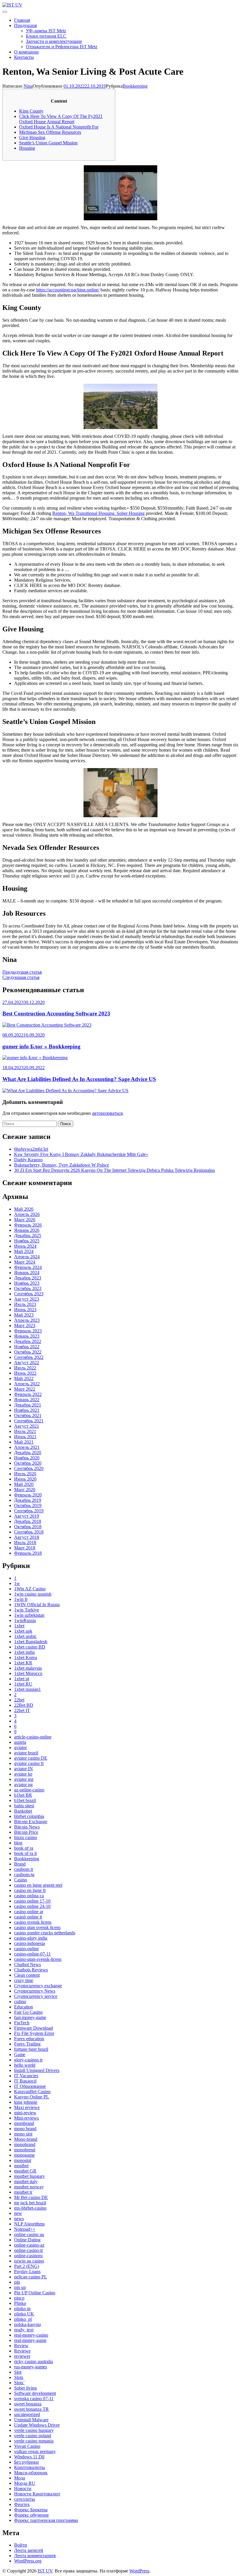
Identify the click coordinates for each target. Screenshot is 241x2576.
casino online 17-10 (32, 1901)
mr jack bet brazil (30, 2203)
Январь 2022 (27, 1400)
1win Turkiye (27, 1610)
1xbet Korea (26, 1657)
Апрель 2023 (27, 1320)
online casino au (29, 2234)
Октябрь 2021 (28, 1415)
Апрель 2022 (27, 1384)
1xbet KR (23, 1663)
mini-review (25, 2113)
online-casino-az (29, 2245)
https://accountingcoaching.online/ (68, 290)
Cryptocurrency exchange (38, 1986)
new (18, 2213)
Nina (28, 86)
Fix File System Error (34, 2033)
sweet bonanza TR (31, 2409)
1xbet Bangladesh (31, 1642)
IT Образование (30, 2086)
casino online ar (29, 1912)
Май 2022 (24, 1378)
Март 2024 (25, 1262)
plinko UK (24, 2314)
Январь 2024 (27, 1273)
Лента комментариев (35, 2556)
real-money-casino (31, 2335)
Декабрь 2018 (28, 1521)
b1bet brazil (25, 1800)
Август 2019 (27, 1516)
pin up (20, 2287)
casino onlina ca (29, 1896)
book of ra (24, 1848)
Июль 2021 (25, 1431)
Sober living (25, 2388)
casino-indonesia (30, 1943)
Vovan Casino (27, 2446)
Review (21, 2346)
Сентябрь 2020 (29, 1468)
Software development (35, 2393)
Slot (18, 2372)
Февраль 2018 (28, 1553)
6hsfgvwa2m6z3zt (31, 1149)
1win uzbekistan (29, 1615)
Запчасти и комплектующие (54, 41)
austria (20, 1742)
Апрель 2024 (27, 1257)
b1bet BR (23, 1795)
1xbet (19, 1626)
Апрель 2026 (27, 1214)
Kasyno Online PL (32, 2097)
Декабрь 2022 (28, 1341)
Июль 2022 (25, 1368)
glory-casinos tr (28, 2060)
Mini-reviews (26, 2118)
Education (24, 2007)
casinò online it (28, 1917)
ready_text (24, 2330)
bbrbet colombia (29, 1816)
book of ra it (25, 1853)
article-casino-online (33, 1737)
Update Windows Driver (37, 2425)
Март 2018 (25, 1548)
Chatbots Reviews (31, 1970)
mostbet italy (26, 2182)
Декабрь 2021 (28, 1405)
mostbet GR (25, 2171)
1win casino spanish (33, 1594)
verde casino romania (34, 2441)
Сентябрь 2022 (29, 1357)
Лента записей (29, 2550)
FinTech (22, 2023)
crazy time (24, 1980)
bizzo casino (26, 1837)
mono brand (25, 2129)
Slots (19, 2377)
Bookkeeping (135, 86)
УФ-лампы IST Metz (46, 31)
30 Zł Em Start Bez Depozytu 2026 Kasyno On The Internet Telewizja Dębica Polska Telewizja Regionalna (114, 1170)
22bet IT (22, 1710)
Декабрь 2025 (28, 1236)
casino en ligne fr (30, 1890)
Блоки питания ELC (46, 36)
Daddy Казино (28, 1160)
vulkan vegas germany (35, 2451)
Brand (20, 1864)
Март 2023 (25, 1325)
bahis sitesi (24, 1806)
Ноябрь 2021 (27, 1410)
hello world (25, 2065)
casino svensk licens (33, 1922)
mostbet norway (29, 2187)
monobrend (25, 2150)
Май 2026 (24, 1209)
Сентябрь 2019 (29, 1511)
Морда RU (25, 2483)
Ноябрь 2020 (27, 1458)
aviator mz (24, 1779)
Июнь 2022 (25, 1373)
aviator (20, 1747)
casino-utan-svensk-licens (38, 1959)
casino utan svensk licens (37, 1927)
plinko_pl (23, 2319)
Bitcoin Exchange (31, 1822)
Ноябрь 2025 (27, 1241)
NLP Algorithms (29, 2224)
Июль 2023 (25, 1304)
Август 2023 (27, 1299)
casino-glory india (31, 1938)
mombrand (24, 2123)
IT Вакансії (25, 2081)
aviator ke (23, 1774)
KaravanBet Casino (32, 2092)
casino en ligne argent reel (38, 1885)
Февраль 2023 (28, 1331)
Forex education (29, 2039)
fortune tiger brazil (31, 2049)
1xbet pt (22, 1679)
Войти (21, 2545)
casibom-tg (24, 1875)
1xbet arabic (25, 1636)
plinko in (22, 2309)
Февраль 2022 (28, 1394)
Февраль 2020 (28, 1495)
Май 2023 (24, 1315)
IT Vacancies (26, 2076)
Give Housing (32, 137)
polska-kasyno (27, 2324)
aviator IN (24, 1769)
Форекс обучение (31, 2515)
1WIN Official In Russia (37, 1605)
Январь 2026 (27, 1230)
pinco (19, 2298)
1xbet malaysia (28, 1668)
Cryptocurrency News (35, 1991)
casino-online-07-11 (32, 1954)
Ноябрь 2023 (27, 1283)
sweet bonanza (28, 2404)
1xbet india (24, 1652)
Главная (22, 20)
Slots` (19, 2383)
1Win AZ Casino (30, 1589)
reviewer (22, 2356)
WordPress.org (28, 2561)
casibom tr (24, 1869)
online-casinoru (28, 2256)
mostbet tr (23, 2192)
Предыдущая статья (22, 972)
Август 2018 (27, 1537)
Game (20, 2054)
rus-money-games (31, 2367)
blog (18, 1843)
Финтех (22, 2504)
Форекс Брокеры (31, 2510)
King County (31, 111)
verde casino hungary (34, 2430)
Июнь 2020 (25, 1479)
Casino (21, 1880)
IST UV (45, 2571)
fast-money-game (30, 2017)
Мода (20, 2478)
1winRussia (25, 1620)
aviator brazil (26, 1753)
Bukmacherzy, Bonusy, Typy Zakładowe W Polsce (62, 1165)
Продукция (25, 25)
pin (17, 2282)
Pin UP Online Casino (35, 2293)
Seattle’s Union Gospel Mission (48, 143)
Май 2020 (24, 1484)
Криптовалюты (30, 2467)
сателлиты (25, 2499)
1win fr (21, 1599)
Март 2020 (25, 1490)
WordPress (139, 2571)
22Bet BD (24, 1705)
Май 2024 (24, 1251)
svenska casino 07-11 (34, 2399)
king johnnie (26, 2102)
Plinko (20, 2303)
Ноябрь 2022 (27, 1347)
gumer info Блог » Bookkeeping (41, 1046)
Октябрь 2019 (28, 1505)
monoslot (23, 2160)
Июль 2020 (25, 1474)
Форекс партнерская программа (46, 2520)
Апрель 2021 (27, 1447)
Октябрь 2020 (28, 1463)
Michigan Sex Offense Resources (50, 132)
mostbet (21, 2166)
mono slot (23, 2134)
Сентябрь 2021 (29, 1421)
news (19, 2219)
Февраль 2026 (28, 1225)
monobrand (25, 2144)
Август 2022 (27, 1363)
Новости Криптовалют (37, 2494)
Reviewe (22, 2351)
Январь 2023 (27, 1336)
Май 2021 (24, 1442)
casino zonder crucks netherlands (45, 1933)
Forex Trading (27, 2044)
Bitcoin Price (26, 1832)
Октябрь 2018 (28, 1527)
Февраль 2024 (28, 1267)
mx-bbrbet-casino (30, 2208)
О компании (26, 52)
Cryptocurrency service (36, 1996)
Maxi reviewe (27, 2107)
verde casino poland (33, 2436)
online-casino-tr (29, 2250)
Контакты (24, 57)
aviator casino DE (31, 1758)
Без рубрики (26, 2462)
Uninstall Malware (31, 2420)
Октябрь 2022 (28, 1352)
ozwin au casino (29, 2261)
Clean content (27, 1975)
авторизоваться (107, 1113)
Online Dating (27, 2240)
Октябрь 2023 (28, 1288)
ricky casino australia (34, 2361)
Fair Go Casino (28, 2012)
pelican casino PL (31, 2277)
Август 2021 (27, 1426)
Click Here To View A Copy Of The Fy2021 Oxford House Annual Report (61, 119)
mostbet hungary (30, 2176)
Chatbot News (27, 1964)
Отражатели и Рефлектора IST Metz (62, 47)
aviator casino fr (29, 1763)
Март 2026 (25, 1220)
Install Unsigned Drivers (37, 2070)
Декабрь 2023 (28, 1278)
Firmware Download (34, 2028)
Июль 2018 (25, 1543)
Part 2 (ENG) (27, 2266)
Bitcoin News (27, 1827)
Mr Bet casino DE (31, 2197)
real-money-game (30, 2340)
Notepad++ (25, 2229)
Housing (27, 148)
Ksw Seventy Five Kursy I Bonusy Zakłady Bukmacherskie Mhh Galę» (81, 1154)
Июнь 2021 (25, 1437)
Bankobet (23, 1811)
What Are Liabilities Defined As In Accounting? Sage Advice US (79, 1079)
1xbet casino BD (30, 1647)
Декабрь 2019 (28, 1500)
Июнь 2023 (25, 1310)
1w (17, 1583)
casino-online (26, 1949)
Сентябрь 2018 (29, 1532)
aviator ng (23, 1785)
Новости (23, 2489)
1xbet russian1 (27, 1689)
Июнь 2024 (25, 1246)
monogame (24, 2155)
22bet (19, 1700)
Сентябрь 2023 (29, 1294)
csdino (20, 2002)
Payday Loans (27, 2271)
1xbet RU (23, 1684)
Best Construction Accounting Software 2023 (56, 1013)
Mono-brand (26, 2139)
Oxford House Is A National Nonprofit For (59, 127)
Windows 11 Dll (29, 2457)
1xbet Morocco (28, 1673)
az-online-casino (29, 1790)
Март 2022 (25, 1389)
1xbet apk (23, 1631)
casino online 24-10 (32, 1906)
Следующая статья (21, 977)
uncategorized (27, 2414)
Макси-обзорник (31, 2473)
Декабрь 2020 (28, 1453)
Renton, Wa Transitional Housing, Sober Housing (98, 513)
